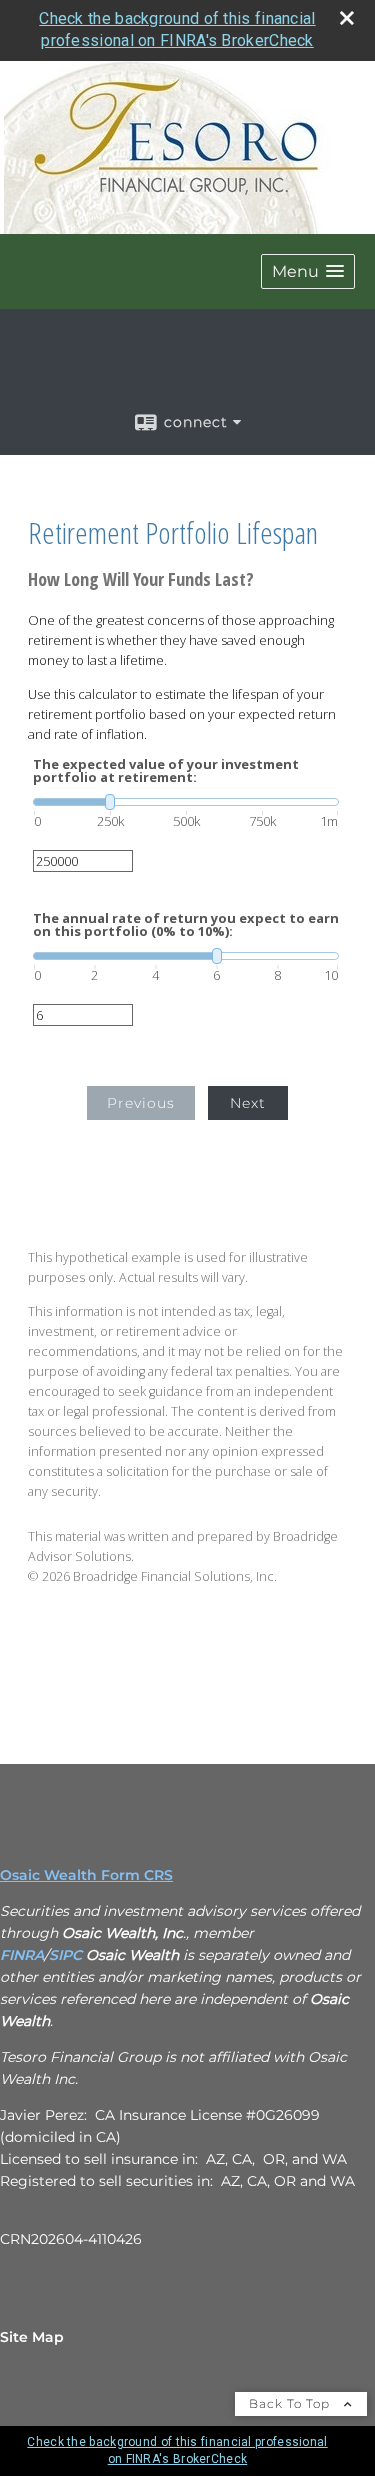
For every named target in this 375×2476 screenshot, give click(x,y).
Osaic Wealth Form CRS (86, 1875)
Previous (141, 1103)
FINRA (22, 1955)
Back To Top (291, 2403)
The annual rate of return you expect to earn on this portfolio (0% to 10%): (186, 925)
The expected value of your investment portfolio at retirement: (166, 771)
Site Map (32, 2337)
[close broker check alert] (347, 18)
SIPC (65, 1955)
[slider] (186, 802)
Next (248, 1103)
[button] (308, 271)
